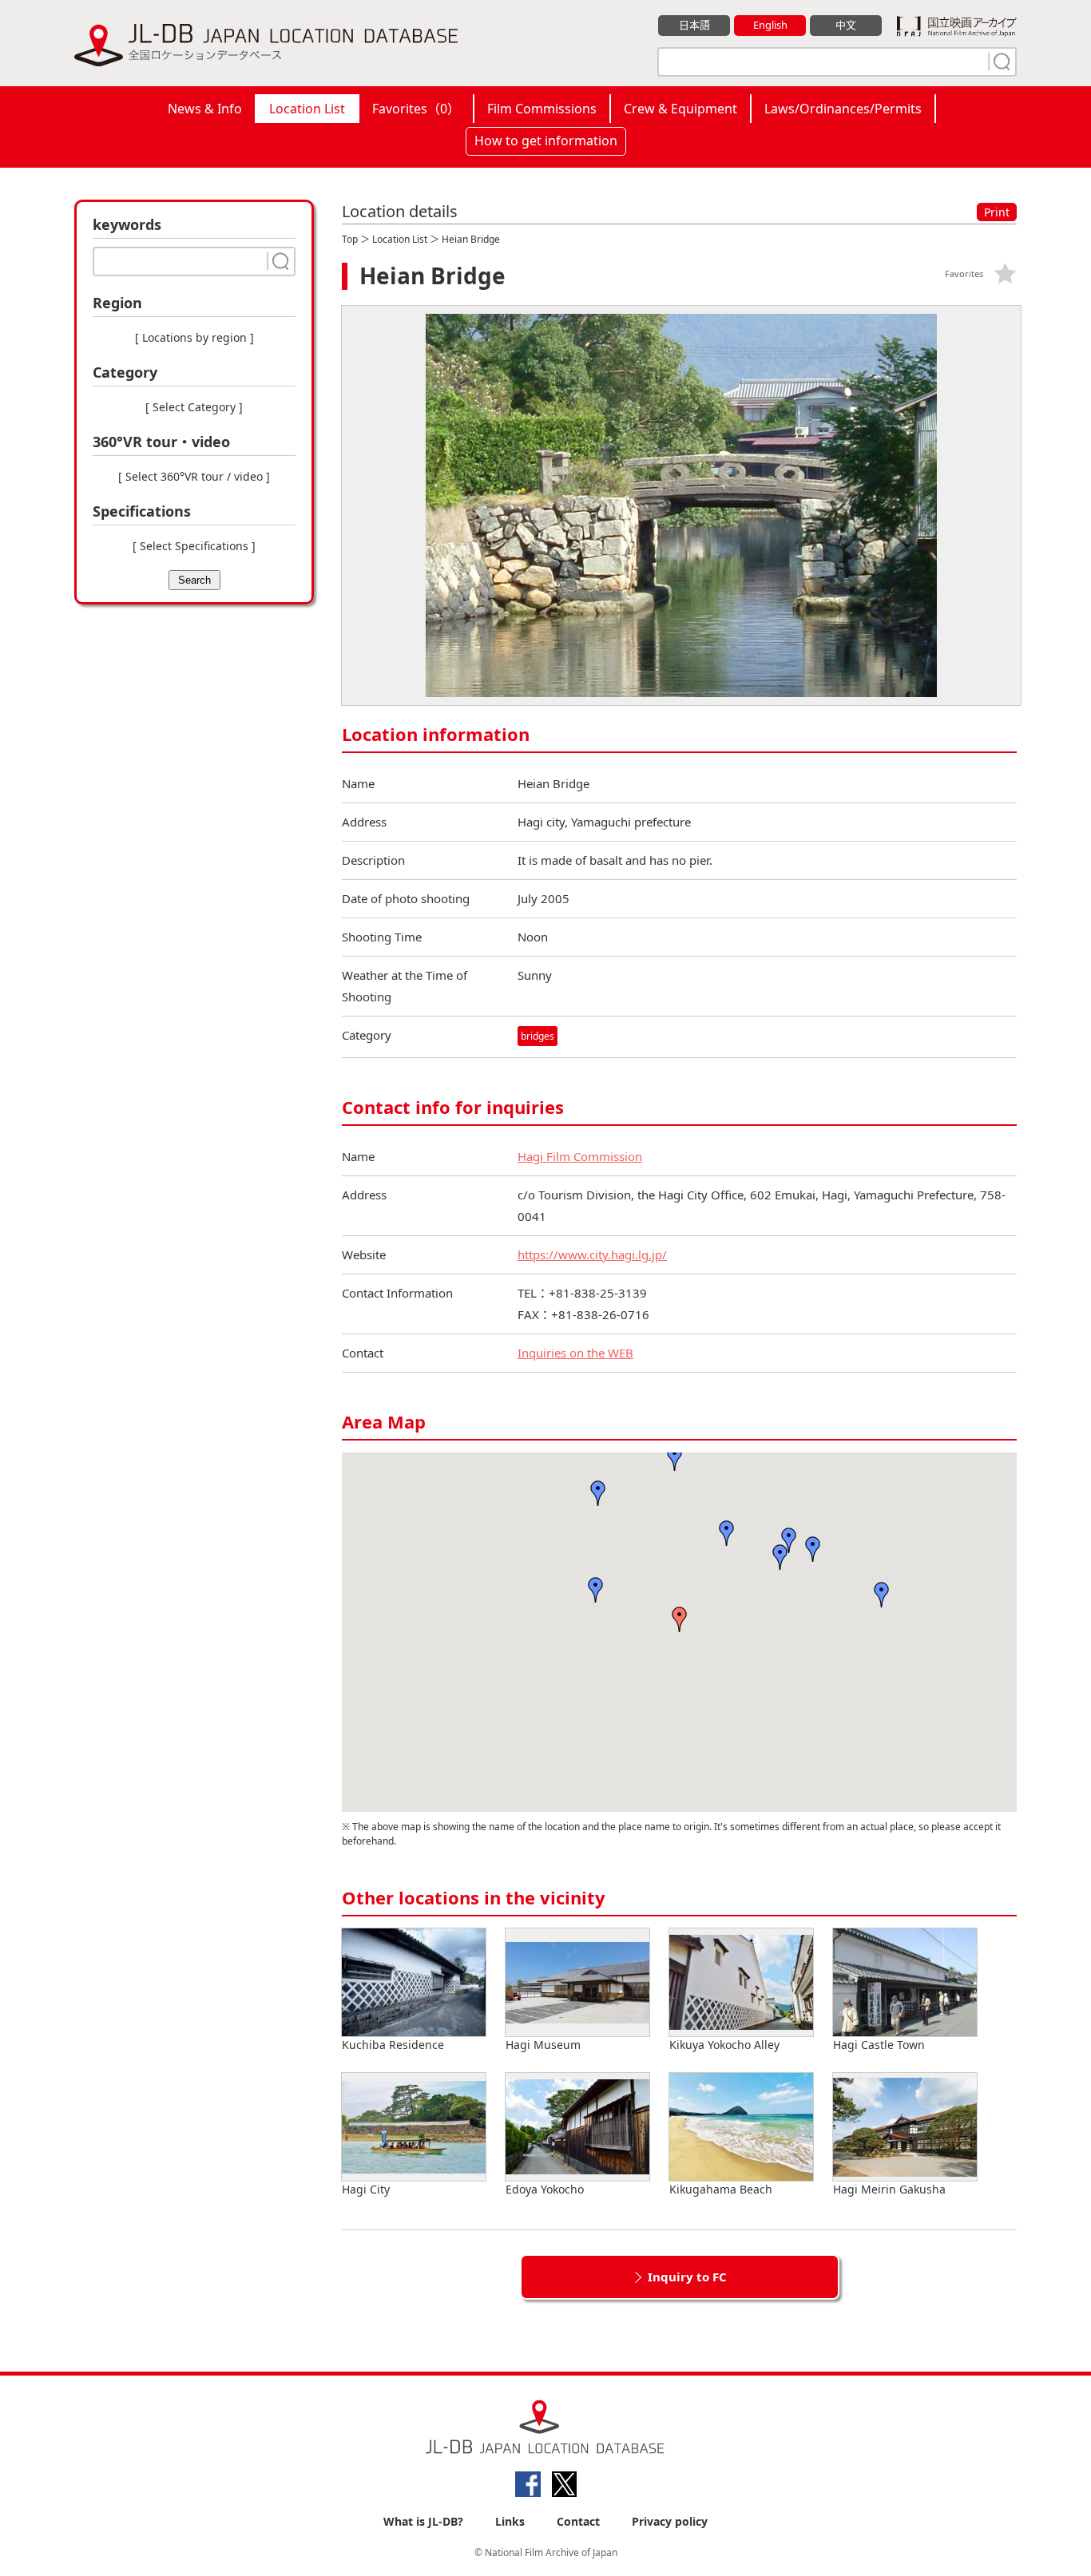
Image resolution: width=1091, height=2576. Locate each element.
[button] (596, 1590)
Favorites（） (416, 109)
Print (997, 212)
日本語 (694, 25)
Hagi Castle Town (879, 2045)
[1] (1000, 61)
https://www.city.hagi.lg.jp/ (592, 1254)
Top (350, 239)
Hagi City (366, 2189)
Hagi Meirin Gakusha (889, 2189)
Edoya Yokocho (545, 2189)
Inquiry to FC (687, 2277)
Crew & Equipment (680, 109)
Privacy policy (670, 2521)
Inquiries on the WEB (575, 1353)
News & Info (205, 109)
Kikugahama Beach (721, 2189)
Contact (578, 2521)
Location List (307, 109)
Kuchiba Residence (393, 2045)
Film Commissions (542, 109)
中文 (846, 25)
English (770, 25)
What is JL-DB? (423, 2521)
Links (510, 2521)
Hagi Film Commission (580, 1156)
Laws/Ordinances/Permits (843, 109)
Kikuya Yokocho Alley (724, 2045)
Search (194, 580)
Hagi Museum (543, 2045)
